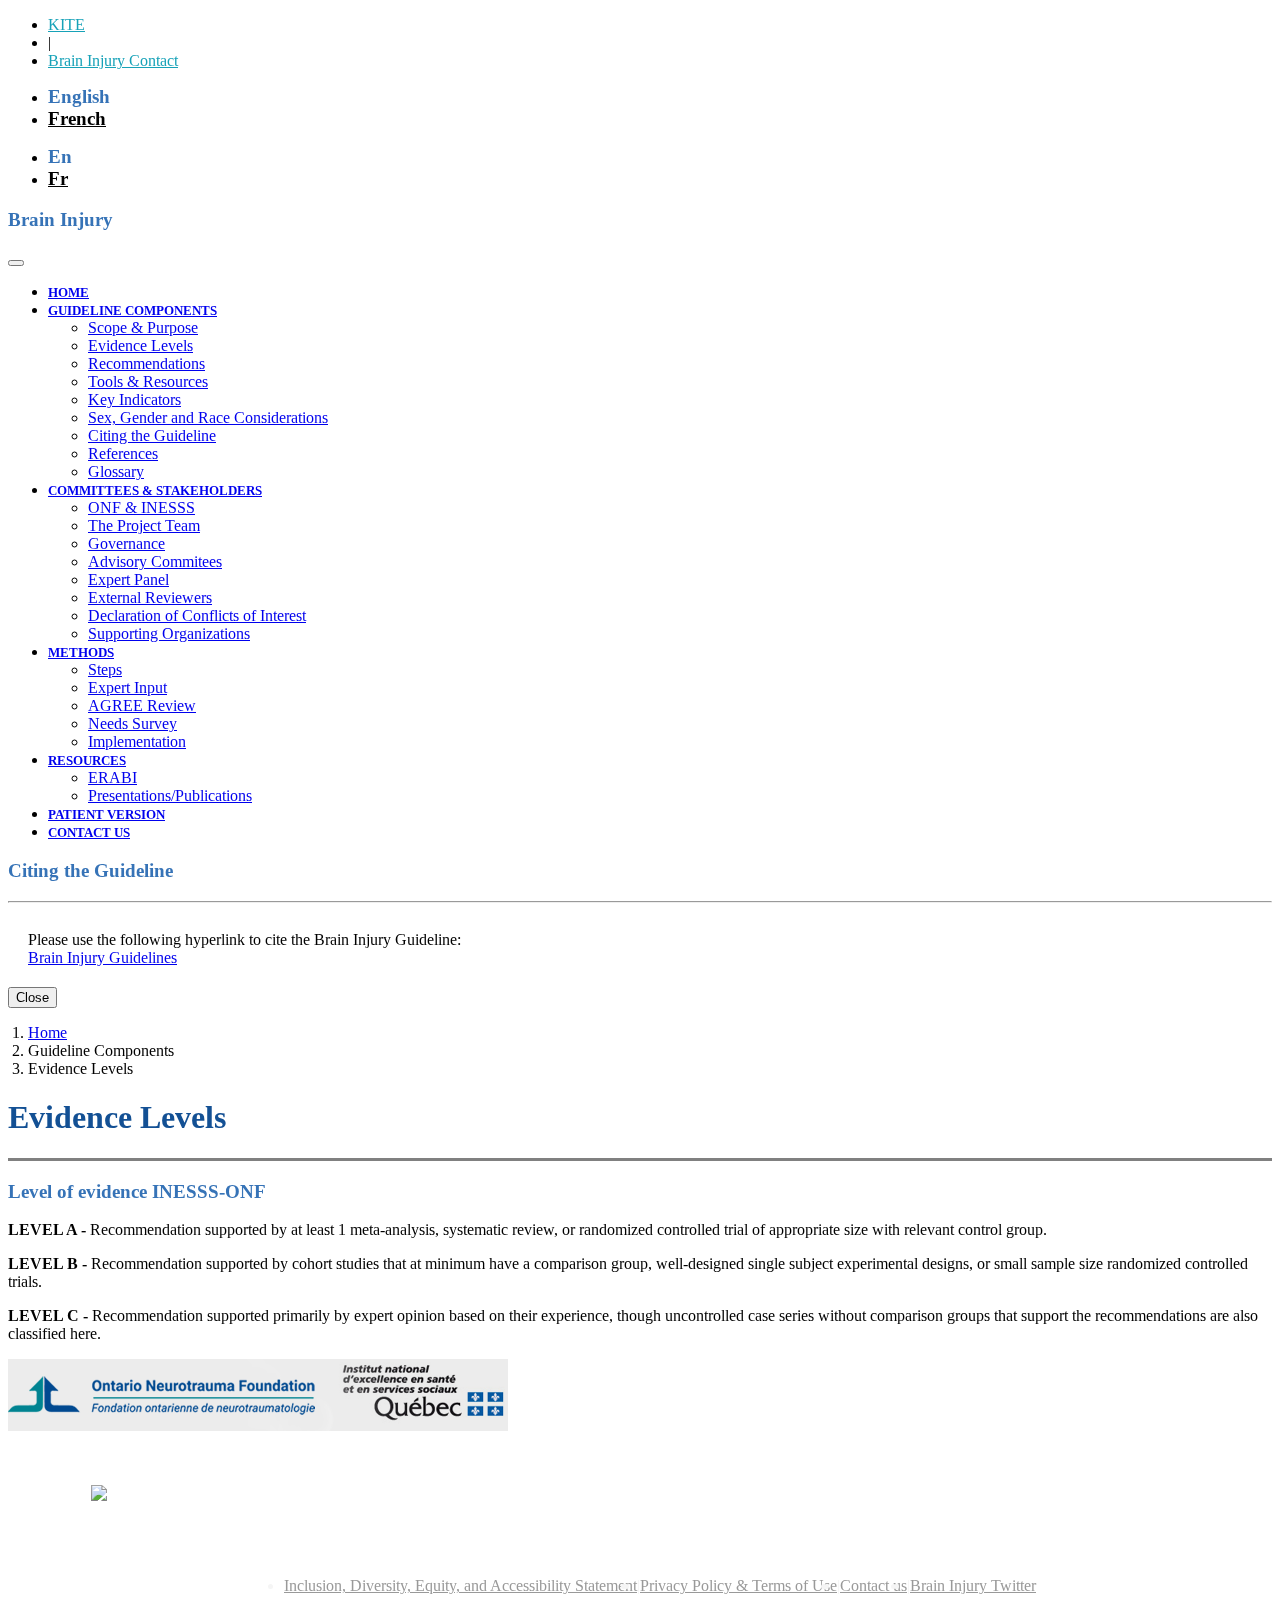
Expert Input (127, 687)
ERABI (112, 777)
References (123, 453)
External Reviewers (150, 597)
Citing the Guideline (152, 435)
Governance (126, 543)
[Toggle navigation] (16, 263)
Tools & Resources (148, 381)
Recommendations (146, 363)
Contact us (873, 1585)
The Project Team (144, 525)
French (77, 118)
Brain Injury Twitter (973, 1585)
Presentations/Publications (170, 795)
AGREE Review (142, 705)
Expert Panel (128, 579)
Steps (105, 669)
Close (32, 997)
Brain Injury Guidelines (102, 957)
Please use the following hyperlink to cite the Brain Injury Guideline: (244, 939)
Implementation (137, 741)
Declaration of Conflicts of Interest (197, 615)
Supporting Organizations (169, 633)
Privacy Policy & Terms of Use (738, 1585)
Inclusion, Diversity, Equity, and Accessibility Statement (460, 1585)
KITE (66, 24)
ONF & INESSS (141, 507)
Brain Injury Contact (113, 60)
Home (47, 1032)
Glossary (116, 471)
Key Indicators (134, 399)
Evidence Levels (140, 345)
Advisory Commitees (155, 561)
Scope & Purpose (143, 327)
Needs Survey (132, 723)
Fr (58, 178)
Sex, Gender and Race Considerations (208, 417)
